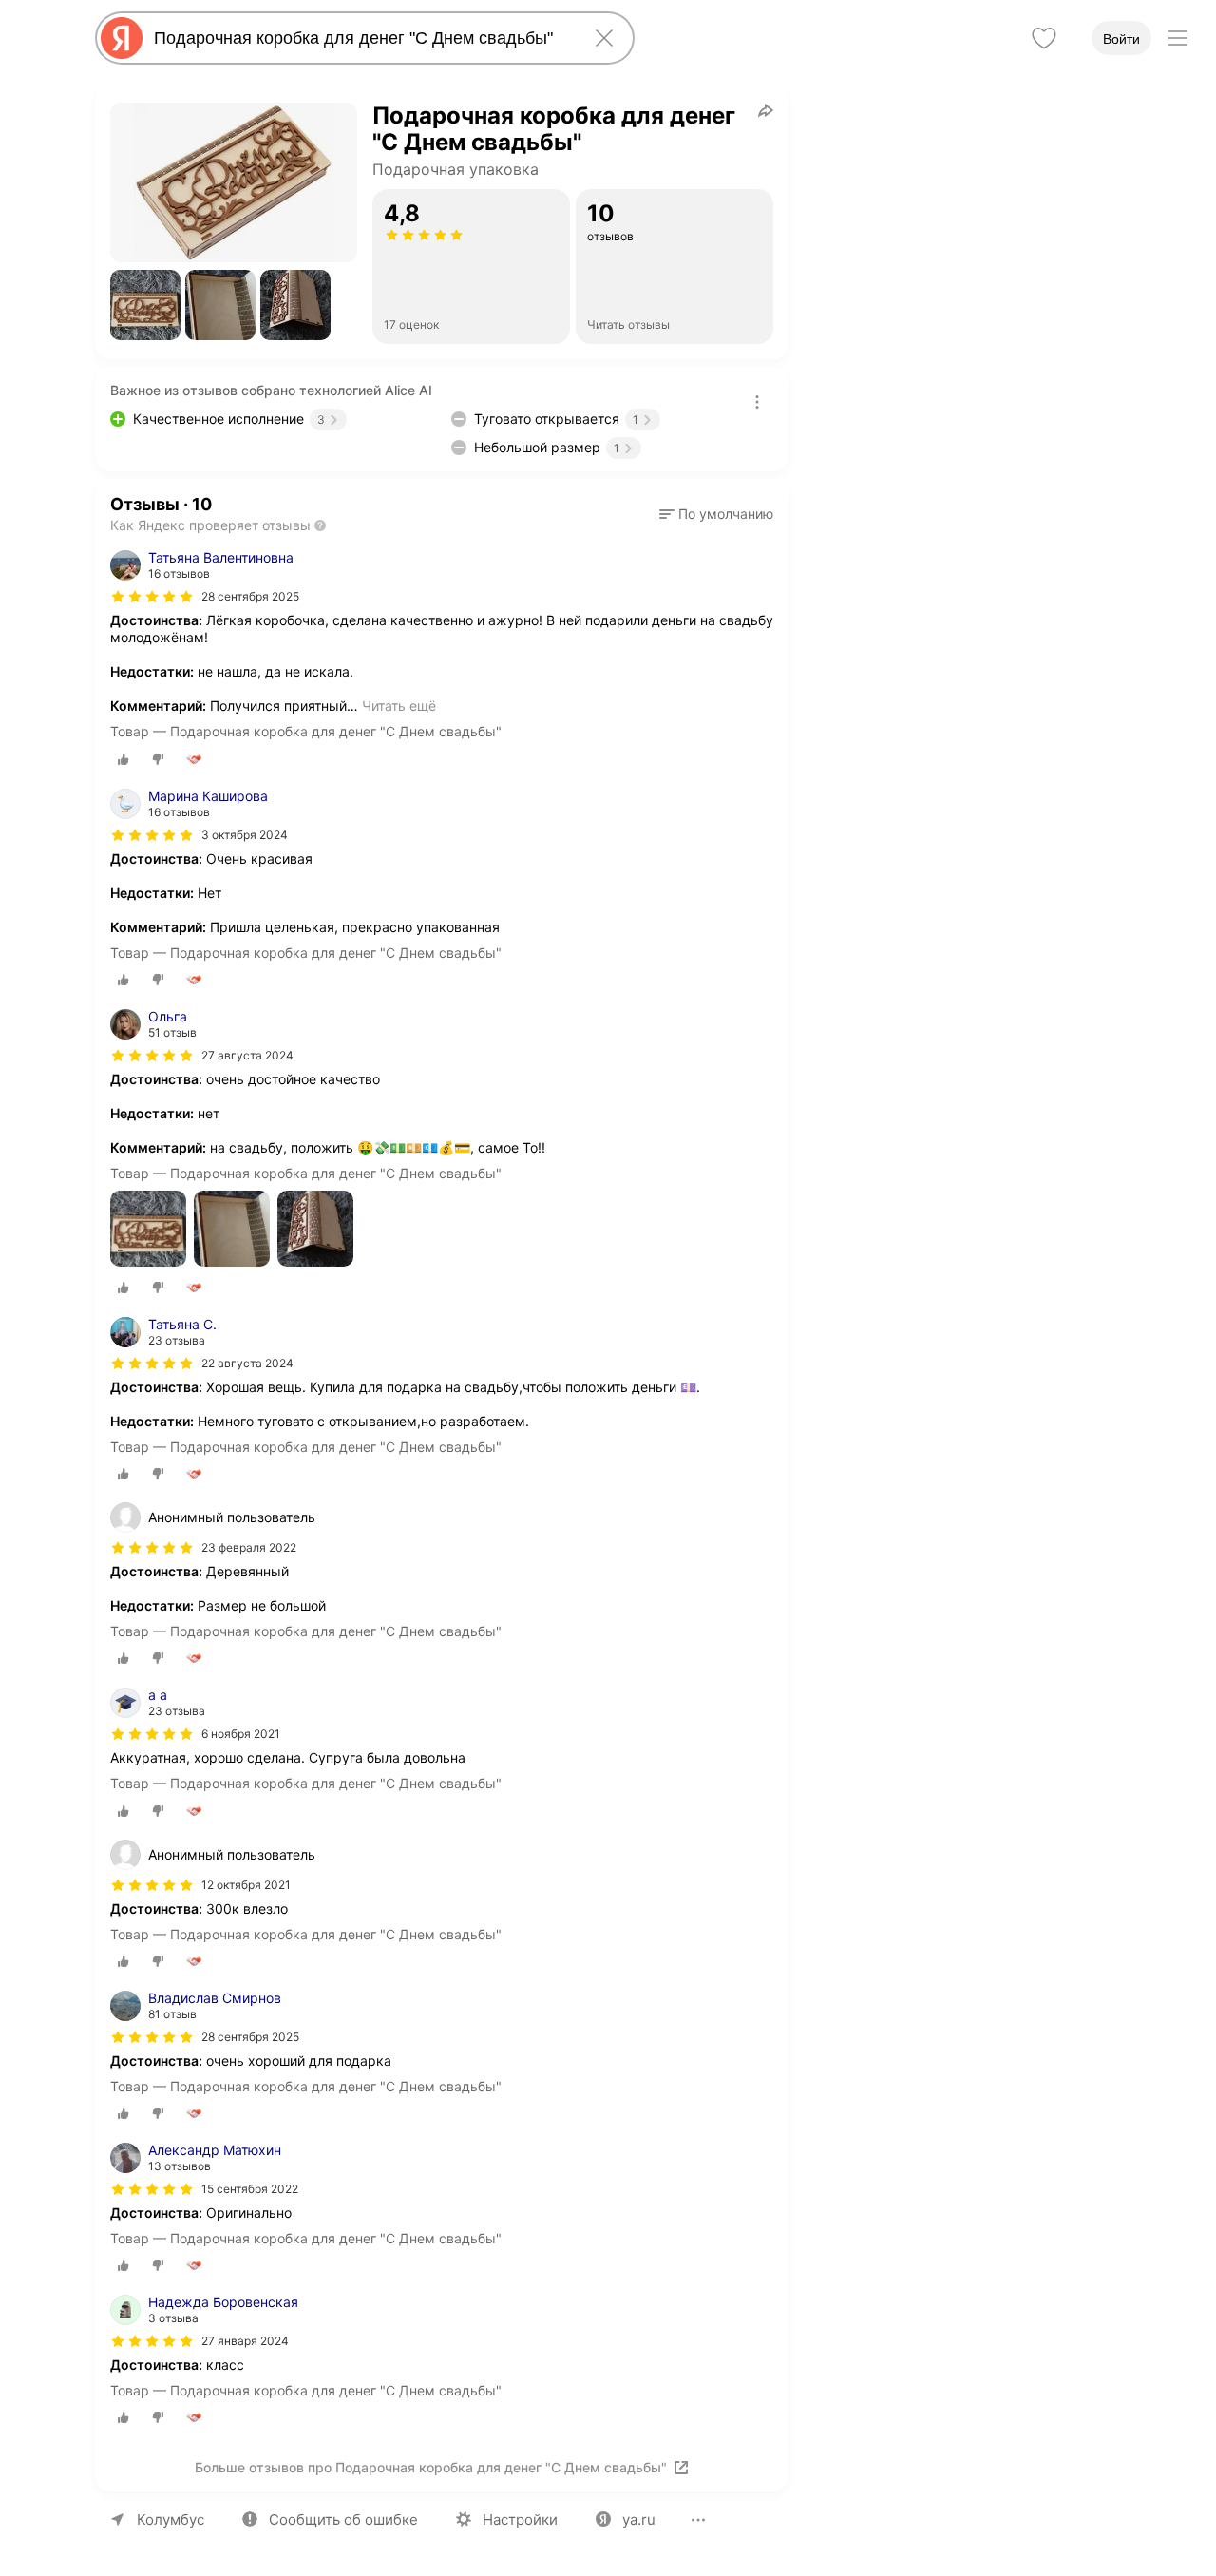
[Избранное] (1044, 38)
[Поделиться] (766, 110)
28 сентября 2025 (250, 596)
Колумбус (171, 2519)
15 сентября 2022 (250, 2189)
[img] (152, 597)
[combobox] (361, 38)
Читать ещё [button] (399, 706)
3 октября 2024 (245, 835)
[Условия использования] (757, 402)
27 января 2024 (245, 2341)
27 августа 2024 (247, 1055)
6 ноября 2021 (241, 1734)
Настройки (520, 2519)
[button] (145, 305)
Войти (1121, 39)
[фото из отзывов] (148, 1230)
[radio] (123, 759)
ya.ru (639, 2519)
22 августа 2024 (247, 1363)
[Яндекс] (122, 38)
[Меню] (1178, 38)
